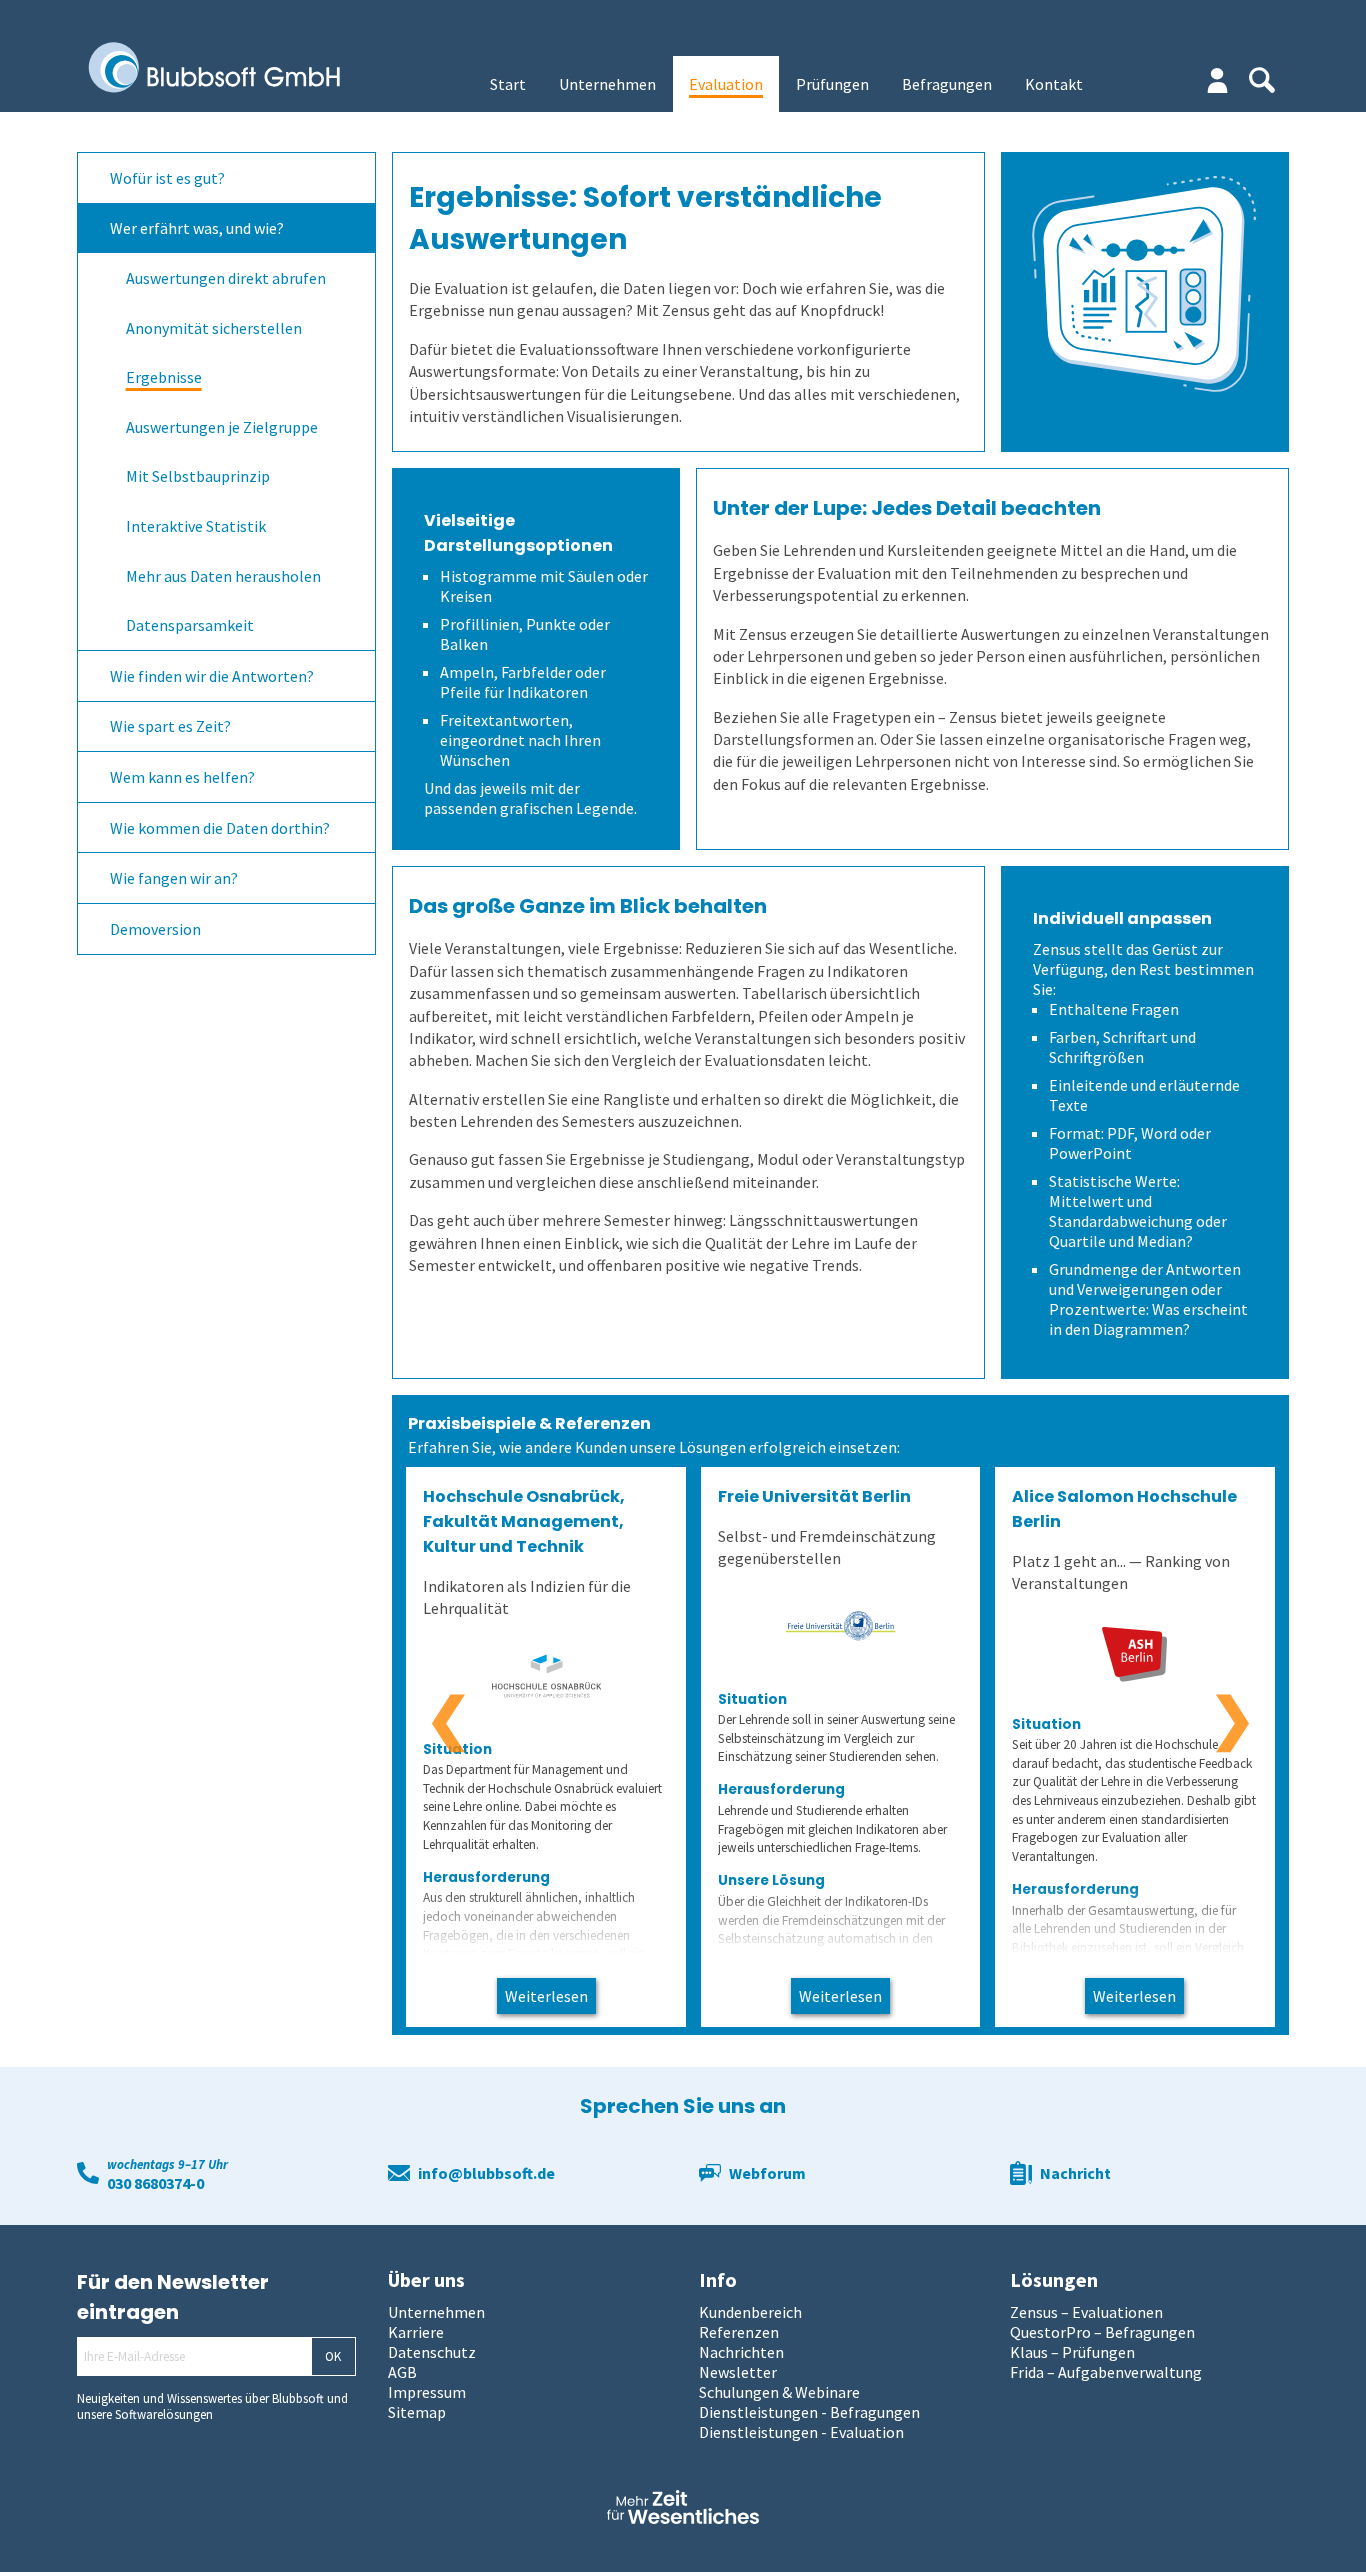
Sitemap (417, 2412)
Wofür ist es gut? (167, 178)
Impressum (427, 2392)
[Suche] (1262, 80)
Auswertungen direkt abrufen (226, 278)
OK (333, 2356)
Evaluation (726, 84)
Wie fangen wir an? (174, 878)
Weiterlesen (546, 1996)
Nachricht (1075, 2173)
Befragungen (947, 84)
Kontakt (1054, 84)
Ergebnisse (164, 377)
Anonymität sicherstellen (214, 328)
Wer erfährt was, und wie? (197, 228)
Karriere (416, 2332)
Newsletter (738, 2372)
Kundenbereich (750, 2312)
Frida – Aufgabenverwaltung (1106, 2372)
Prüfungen (832, 84)
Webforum (767, 2173)
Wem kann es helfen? (182, 777)
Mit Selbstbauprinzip (198, 476)
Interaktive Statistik (196, 526)
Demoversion (155, 929)
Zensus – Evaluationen (1086, 2312)
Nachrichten (741, 2352)
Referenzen (739, 2332)
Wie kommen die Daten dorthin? (220, 828)
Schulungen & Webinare (779, 2392)
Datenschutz (432, 2352)
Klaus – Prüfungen (1072, 2352)
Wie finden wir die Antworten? (212, 676)
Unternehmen (607, 84)
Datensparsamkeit (190, 625)
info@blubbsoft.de (486, 2173)
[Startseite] (228, 69)
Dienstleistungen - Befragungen (809, 2412)
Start (508, 84)
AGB (402, 2372)
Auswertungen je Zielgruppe (222, 427)
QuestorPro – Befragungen (1102, 2332)
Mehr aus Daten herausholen (223, 576)
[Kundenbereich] (1217, 80)
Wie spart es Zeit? (170, 726)
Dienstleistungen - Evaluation (801, 2432)
